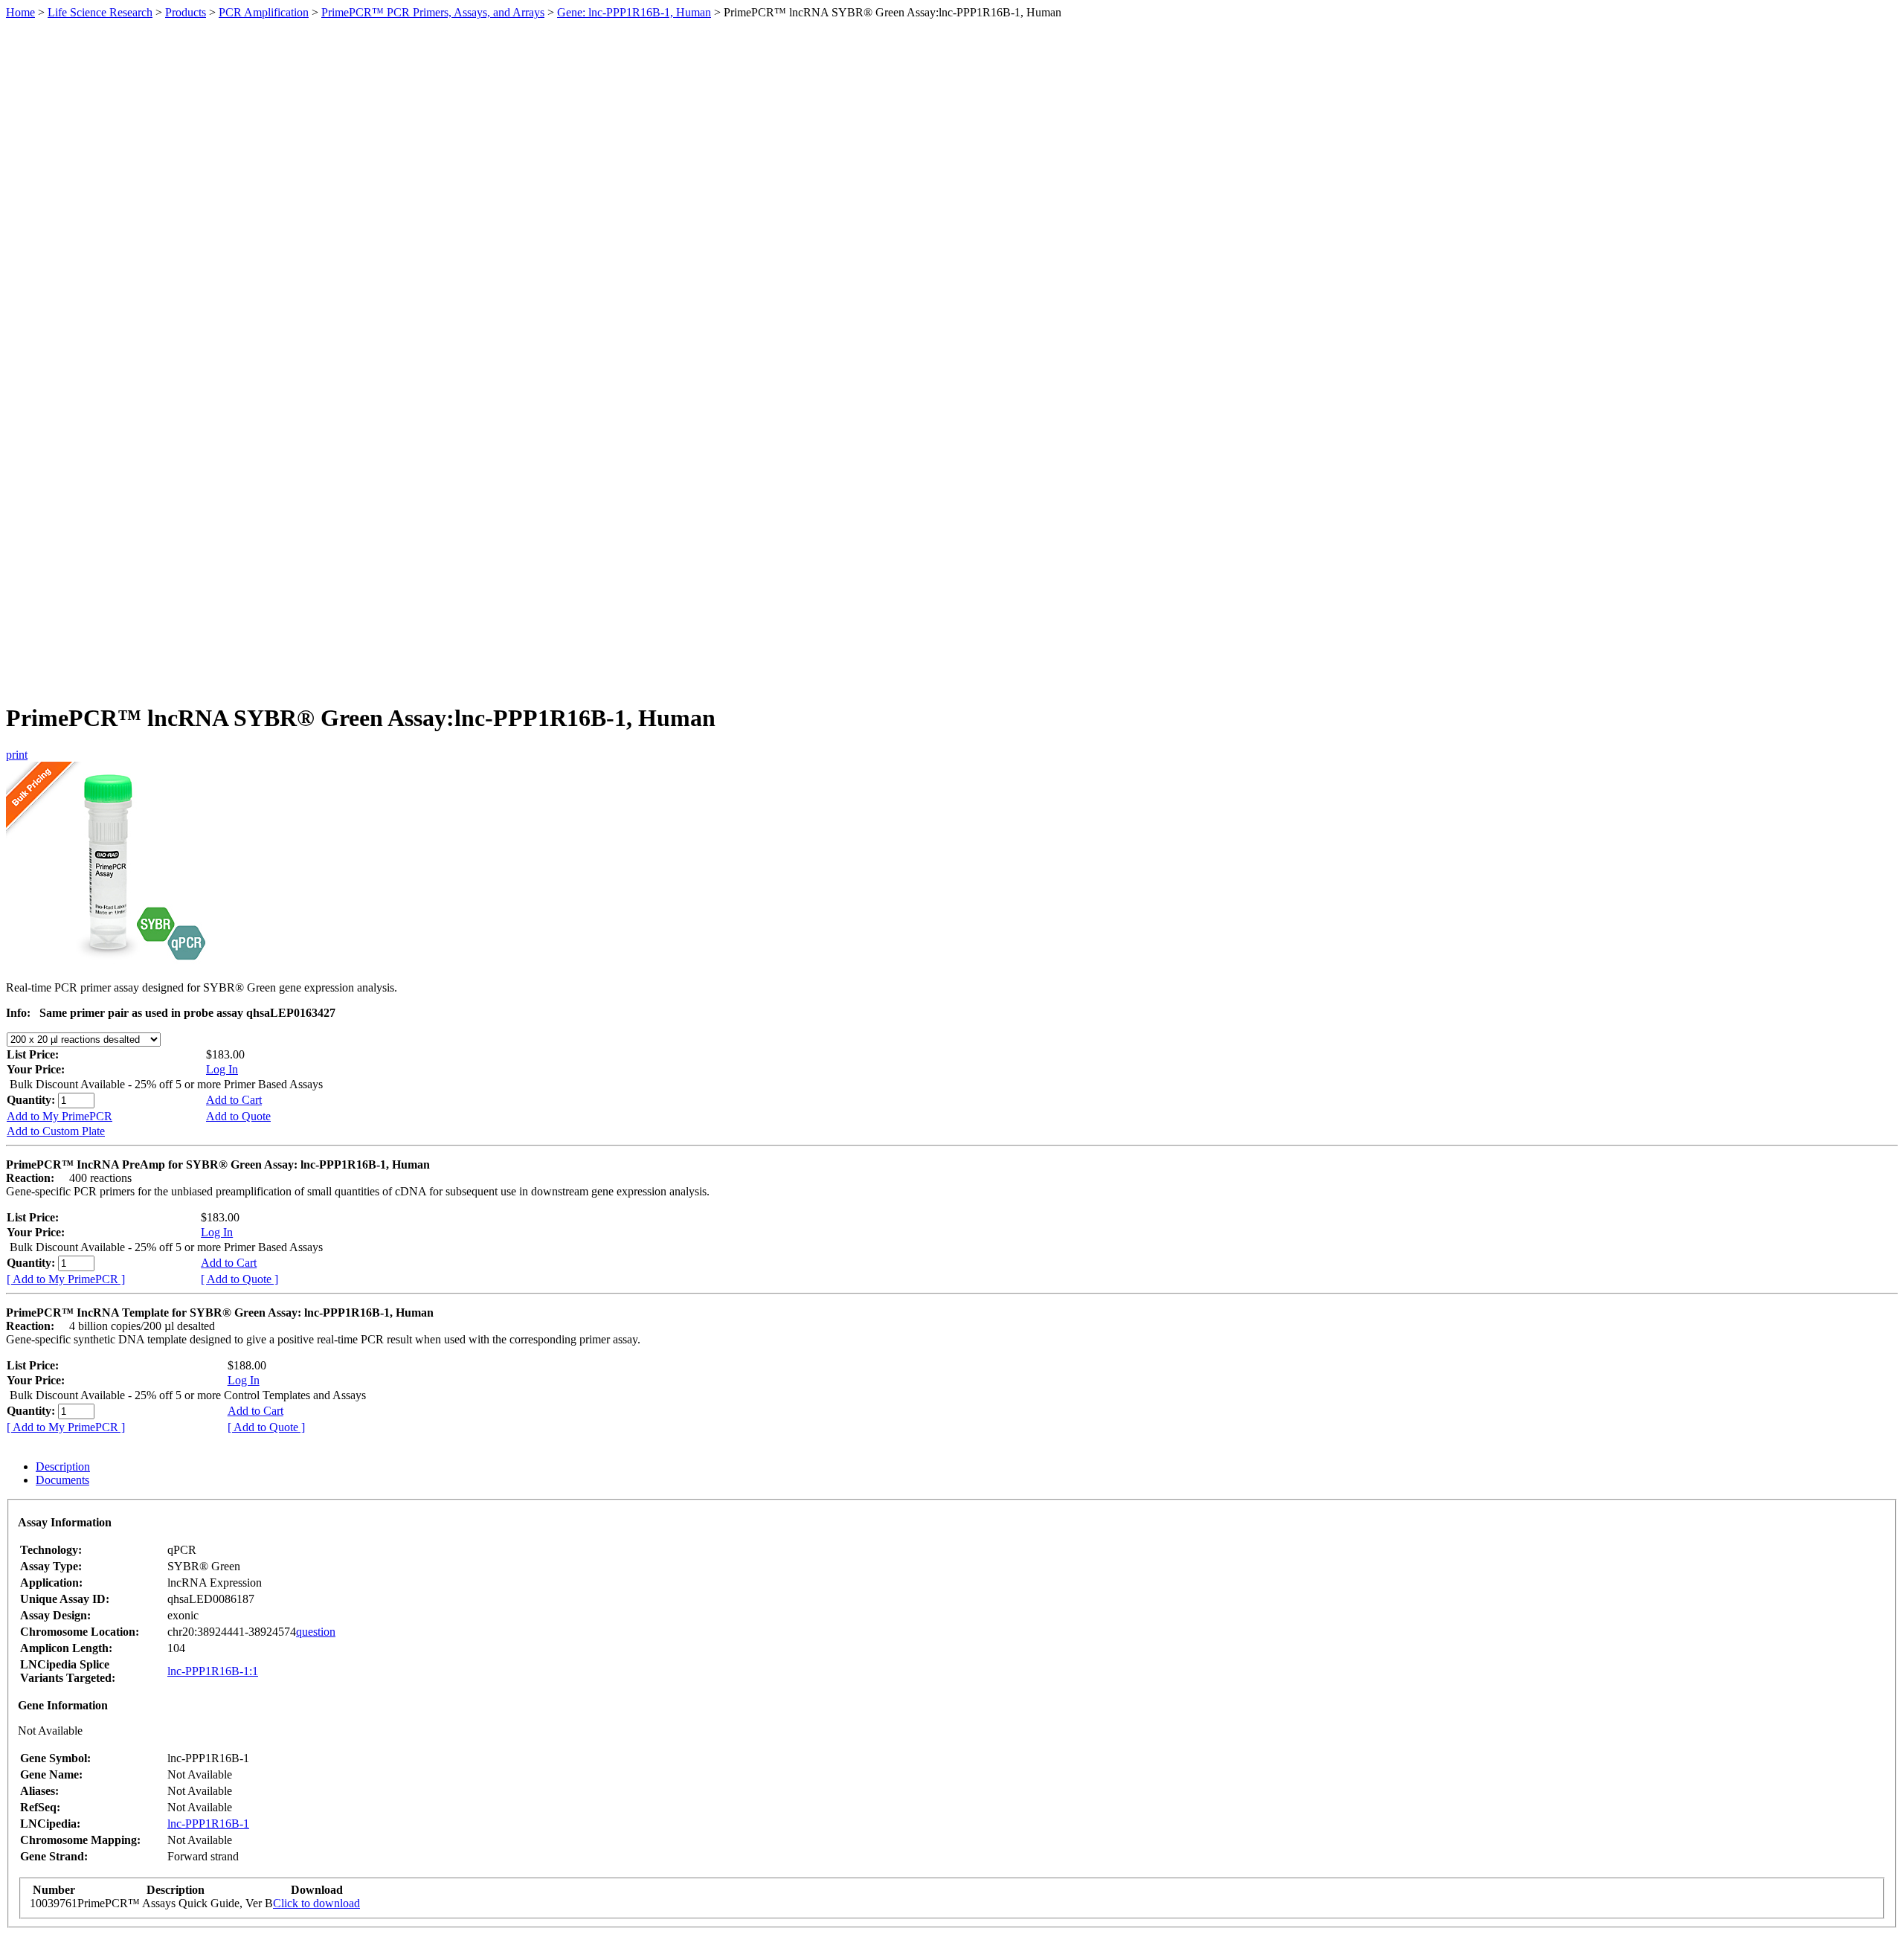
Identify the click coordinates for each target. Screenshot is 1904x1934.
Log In (222, 1069)
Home (20, 12)
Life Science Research (100, 12)
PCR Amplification (264, 12)
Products (186, 12)
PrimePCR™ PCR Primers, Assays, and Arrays (433, 12)
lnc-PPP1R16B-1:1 (213, 1671)
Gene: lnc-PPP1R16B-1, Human (634, 12)
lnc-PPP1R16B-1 (208, 1824)
